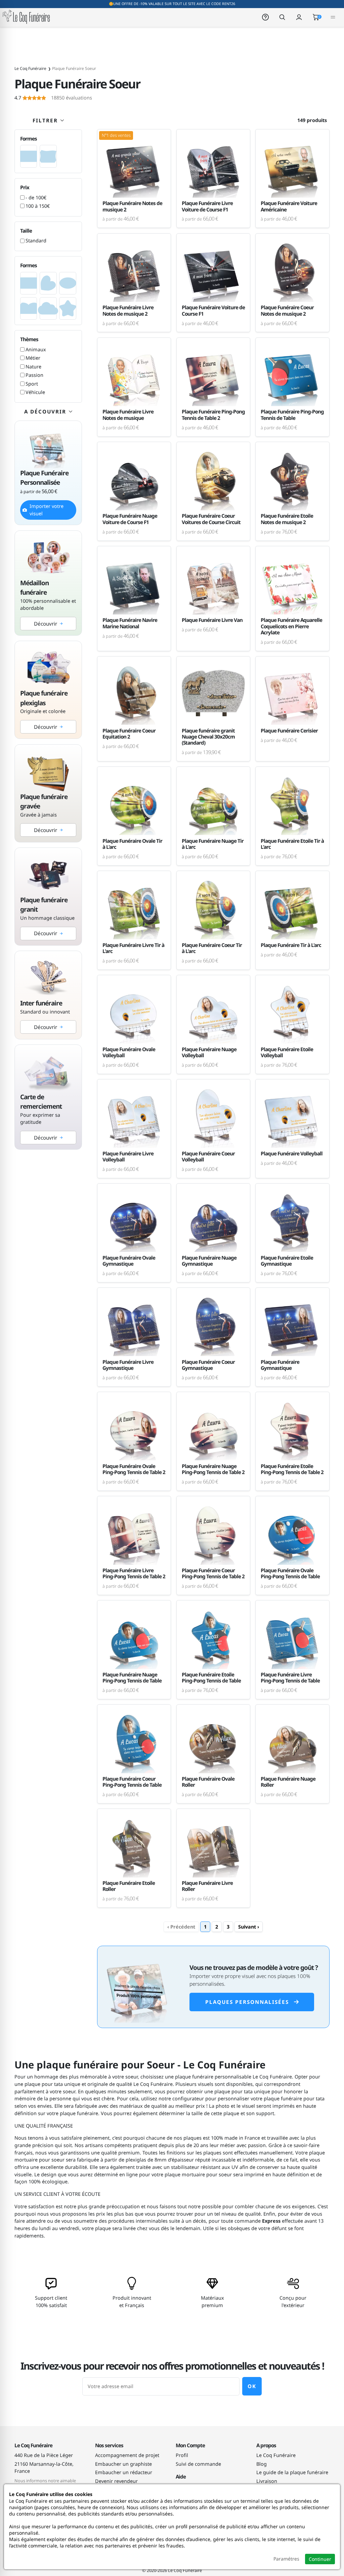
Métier (33, 358)
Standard (36, 241)
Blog (262, 2464)
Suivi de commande (198, 2464)
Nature (33, 367)
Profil (182, 2455)
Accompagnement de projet (127, 2455)
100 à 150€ (38, 206)
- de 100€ (36, 197)
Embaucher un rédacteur (124, 2472)
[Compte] (299, 17)
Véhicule (35, 392)
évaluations (53, 98)
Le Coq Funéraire (276, 2455)
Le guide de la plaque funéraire (292, 2472)
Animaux (36, 349)
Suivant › (249, 1927)
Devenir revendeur (116, 2481)
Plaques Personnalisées (247, 2002)
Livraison (267, 2481)
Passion (34, 375)
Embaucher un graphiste (123, 2464)
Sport (32, 384)
